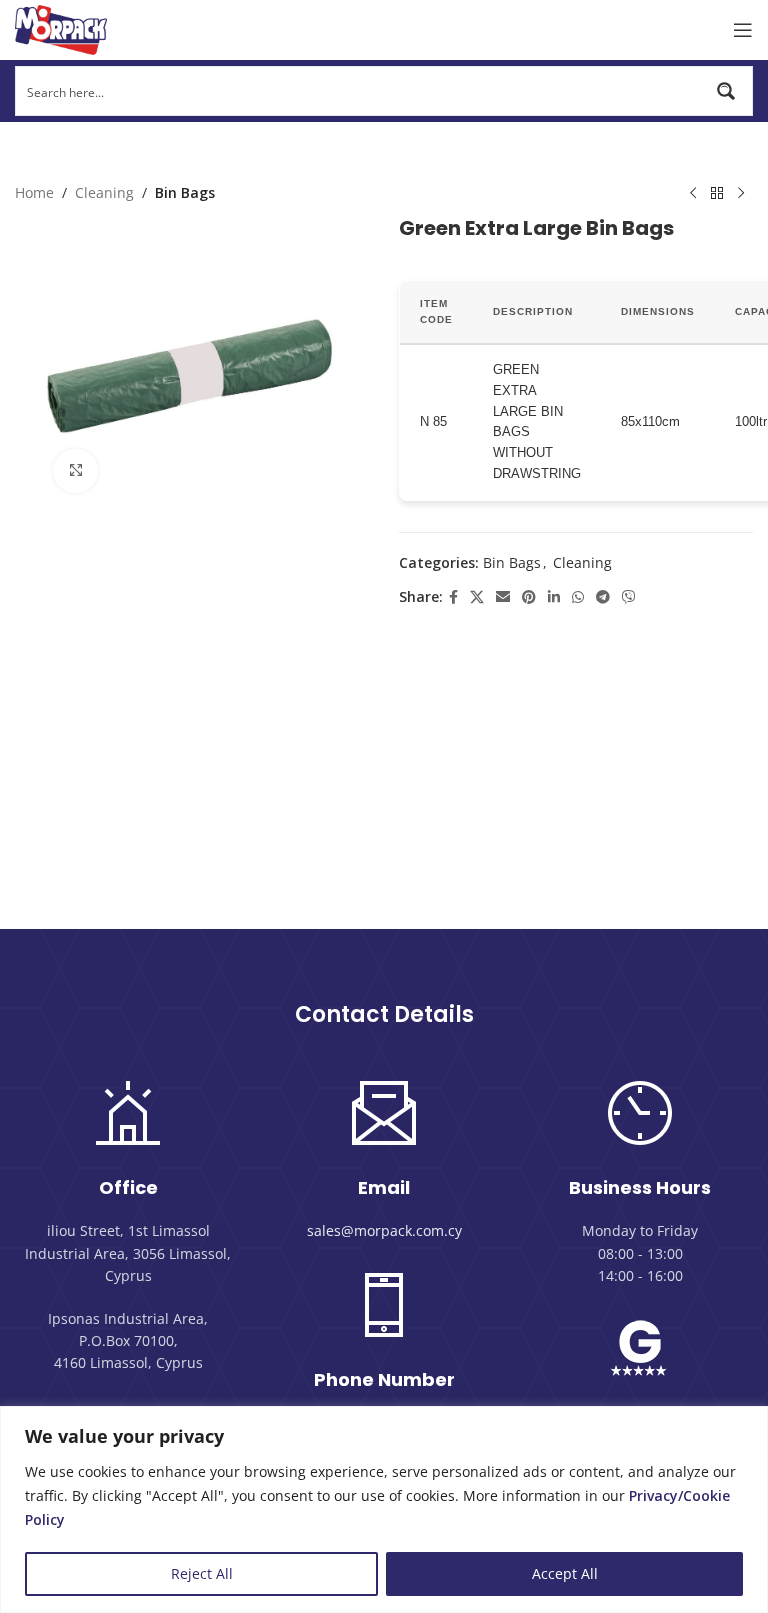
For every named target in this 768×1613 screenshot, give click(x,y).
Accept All (565, 1573)
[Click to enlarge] (75, 471)
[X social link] (477, 597)
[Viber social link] (629, 597)
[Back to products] (717, 194)
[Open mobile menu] (743, 30)
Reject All (202, 1573)
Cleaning (104, 192)
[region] (384, 1509)
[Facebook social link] (453, 597)
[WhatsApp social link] (578, 597)
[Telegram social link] (603, 597)
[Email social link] (503, 597)
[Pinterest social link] (529, 597)
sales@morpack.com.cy (384, 1230)
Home (34, 192)
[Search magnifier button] (728, 91)
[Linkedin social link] (554, 597)
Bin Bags (185, 192)
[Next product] (741, 194)
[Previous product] (693, 194)
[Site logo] (61, 28)
